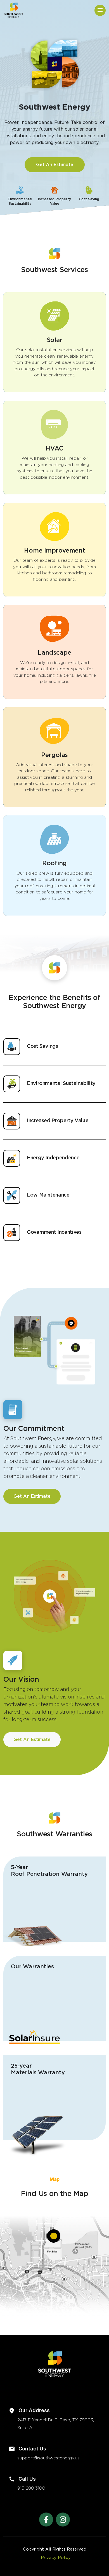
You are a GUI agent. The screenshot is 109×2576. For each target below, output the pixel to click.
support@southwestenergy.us (48, 2458)
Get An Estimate (55, 165)
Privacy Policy (56, 2558)
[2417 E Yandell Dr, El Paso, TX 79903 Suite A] (54, 2236)
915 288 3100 (31, 2488)
